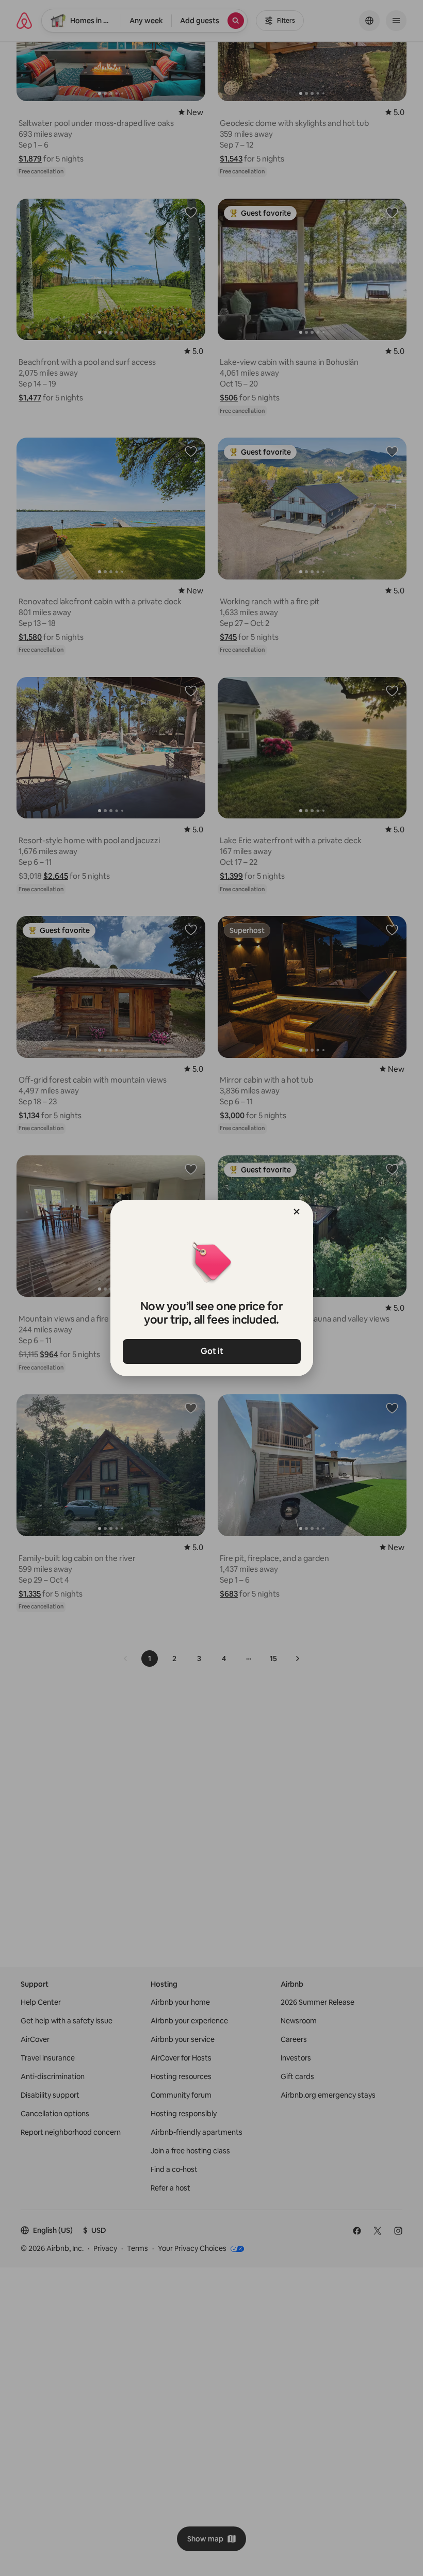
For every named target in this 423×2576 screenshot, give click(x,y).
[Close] (297, 1212)
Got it (211, 1351)
